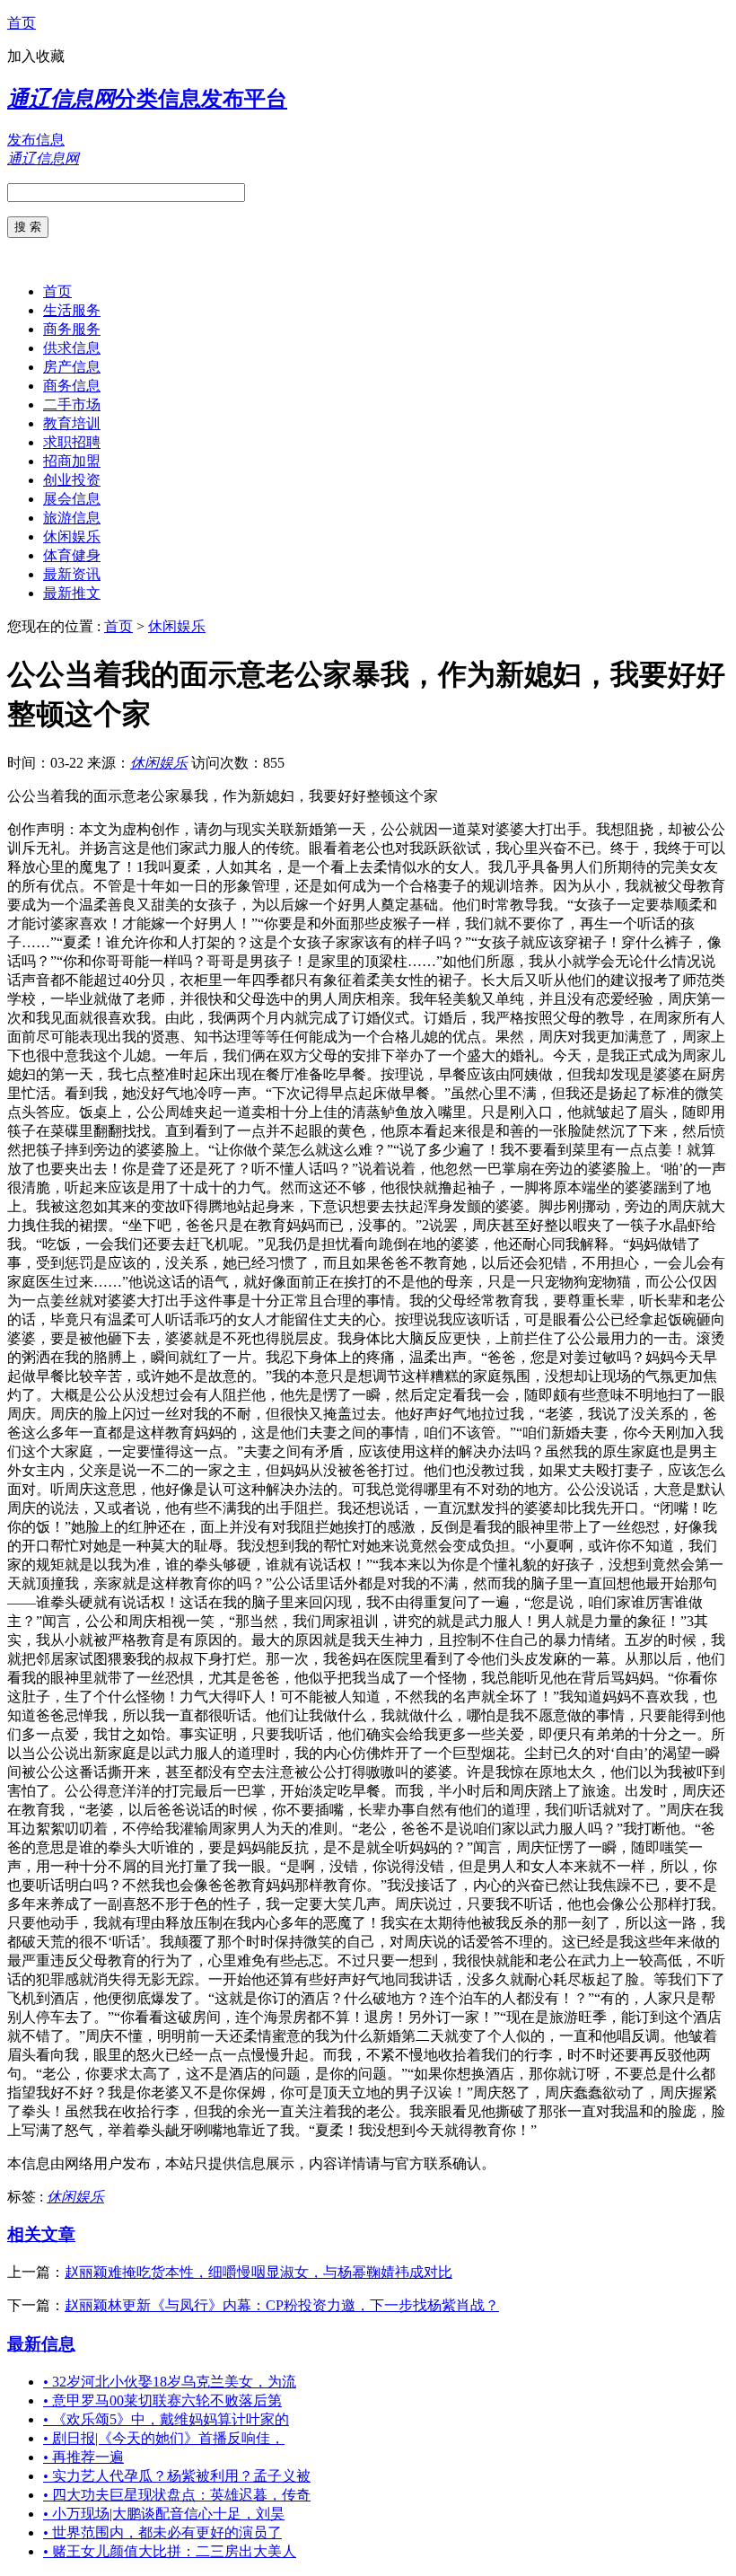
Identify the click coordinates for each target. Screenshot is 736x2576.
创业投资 (72, 480)
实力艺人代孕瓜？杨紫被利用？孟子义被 (177, 2476)
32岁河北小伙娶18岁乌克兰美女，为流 (170, 2382)
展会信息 (72, 499)
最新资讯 (72, 574)
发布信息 (36, 140)
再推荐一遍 (83, 2457)
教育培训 (72, 423)
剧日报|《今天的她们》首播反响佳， (164, 2438)
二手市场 (72, 404)
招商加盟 (72, 461)
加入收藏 (36, 56)
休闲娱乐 (72, 536)
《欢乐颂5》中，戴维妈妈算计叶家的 (166, 2419)
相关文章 (41, 2234)
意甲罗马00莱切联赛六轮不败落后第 (162, 2400)
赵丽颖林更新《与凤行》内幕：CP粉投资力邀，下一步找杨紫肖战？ (282, 2305)
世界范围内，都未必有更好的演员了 (162, 2532)
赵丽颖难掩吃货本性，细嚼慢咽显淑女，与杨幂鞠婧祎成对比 (258, 2272)
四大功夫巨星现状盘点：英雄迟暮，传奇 (177, 2495)
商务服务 (72, 329)
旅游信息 (72, 518)
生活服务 (72, 310)
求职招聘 (72, 442)
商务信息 (72, 386)
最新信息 (41, 2344)
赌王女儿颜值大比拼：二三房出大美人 (170, 2551)
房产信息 (72, 367)
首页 (22, 23)
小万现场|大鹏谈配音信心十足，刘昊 (164, 2514)
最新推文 (72, 593)
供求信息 (72, 348)
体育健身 (72, 555)
